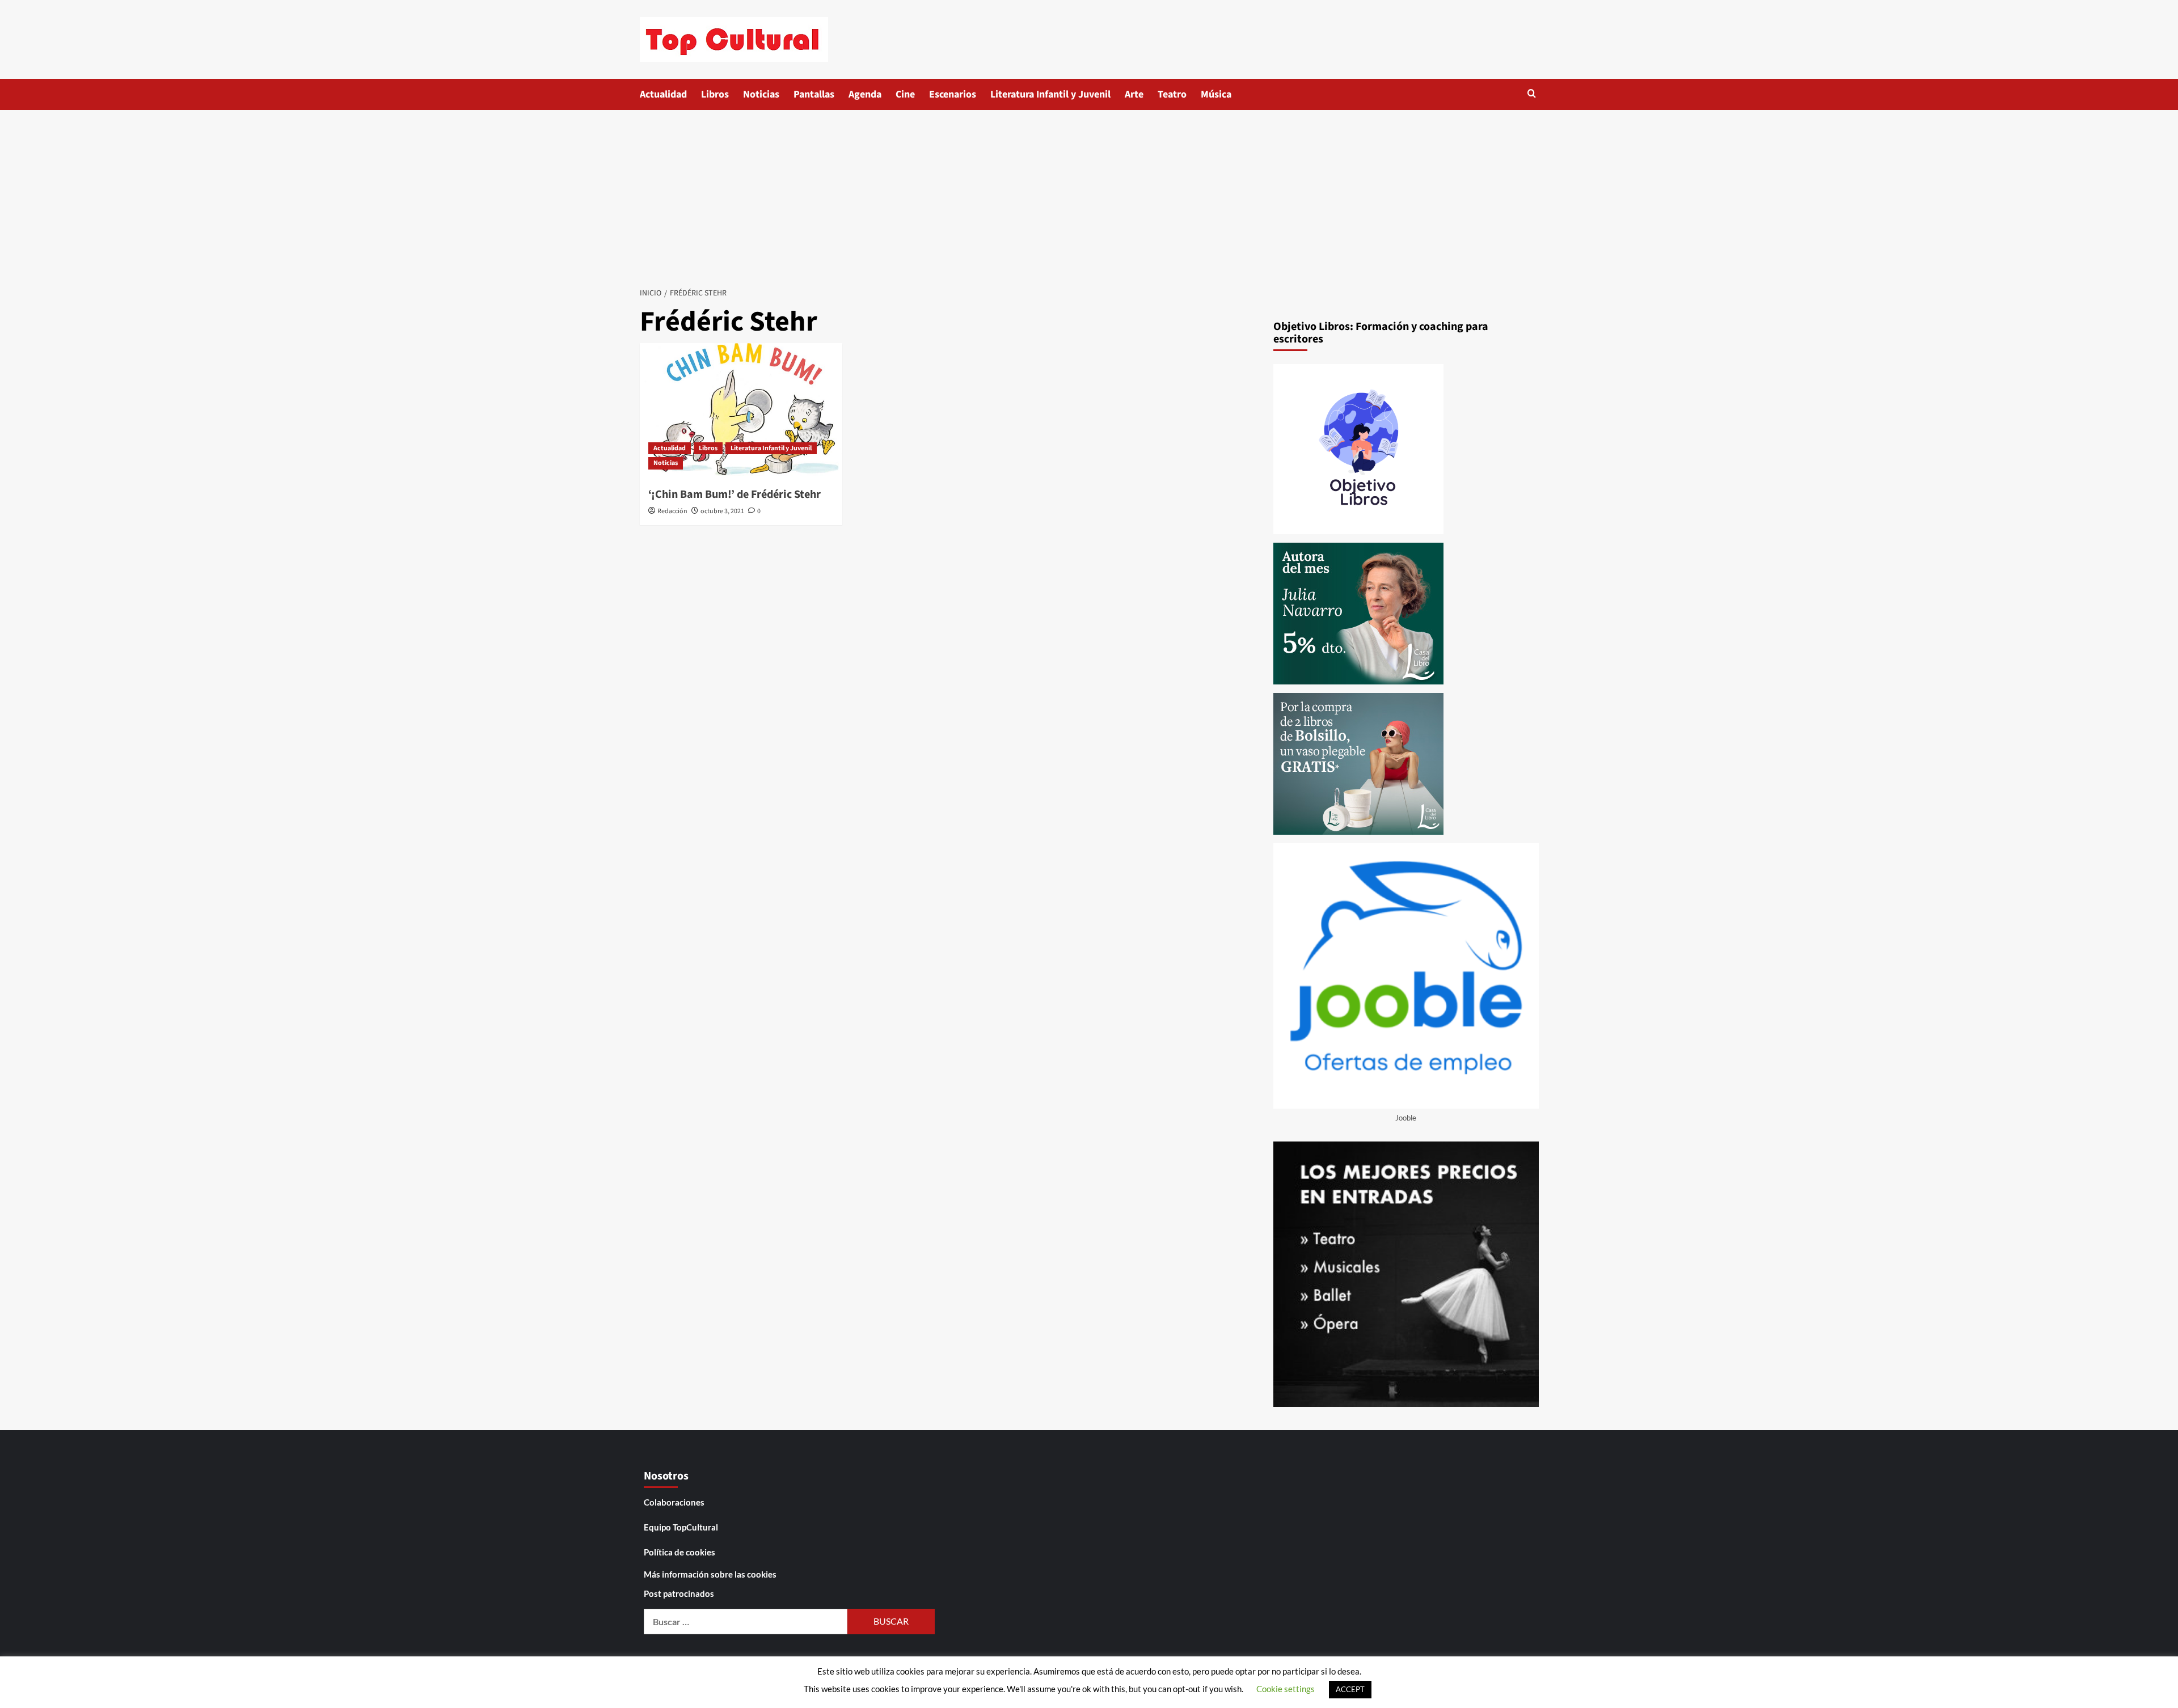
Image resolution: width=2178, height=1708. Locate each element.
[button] (1532, 93)
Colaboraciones (674, 1502)
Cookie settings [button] (1286, 1689)
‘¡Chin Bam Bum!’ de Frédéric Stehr (735, 494)
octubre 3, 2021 (722, 511)
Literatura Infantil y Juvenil (1050, 94)
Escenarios (953, 94)
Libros (715, 94)
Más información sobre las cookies (710, 1574)
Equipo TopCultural (681, 1527)
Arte (1134, 94)
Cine (905, 94)
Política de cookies (679, 1552)
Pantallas (814, 94)
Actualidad (663, 94)
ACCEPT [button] (1350, 1689)
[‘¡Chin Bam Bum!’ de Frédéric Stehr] (741, 411)
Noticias (761, 94)
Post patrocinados (679, 1593)
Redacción (672, 511)
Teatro (1172, 94)
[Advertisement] (1089, 195)
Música (1216, 94)
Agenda (865, 94)
